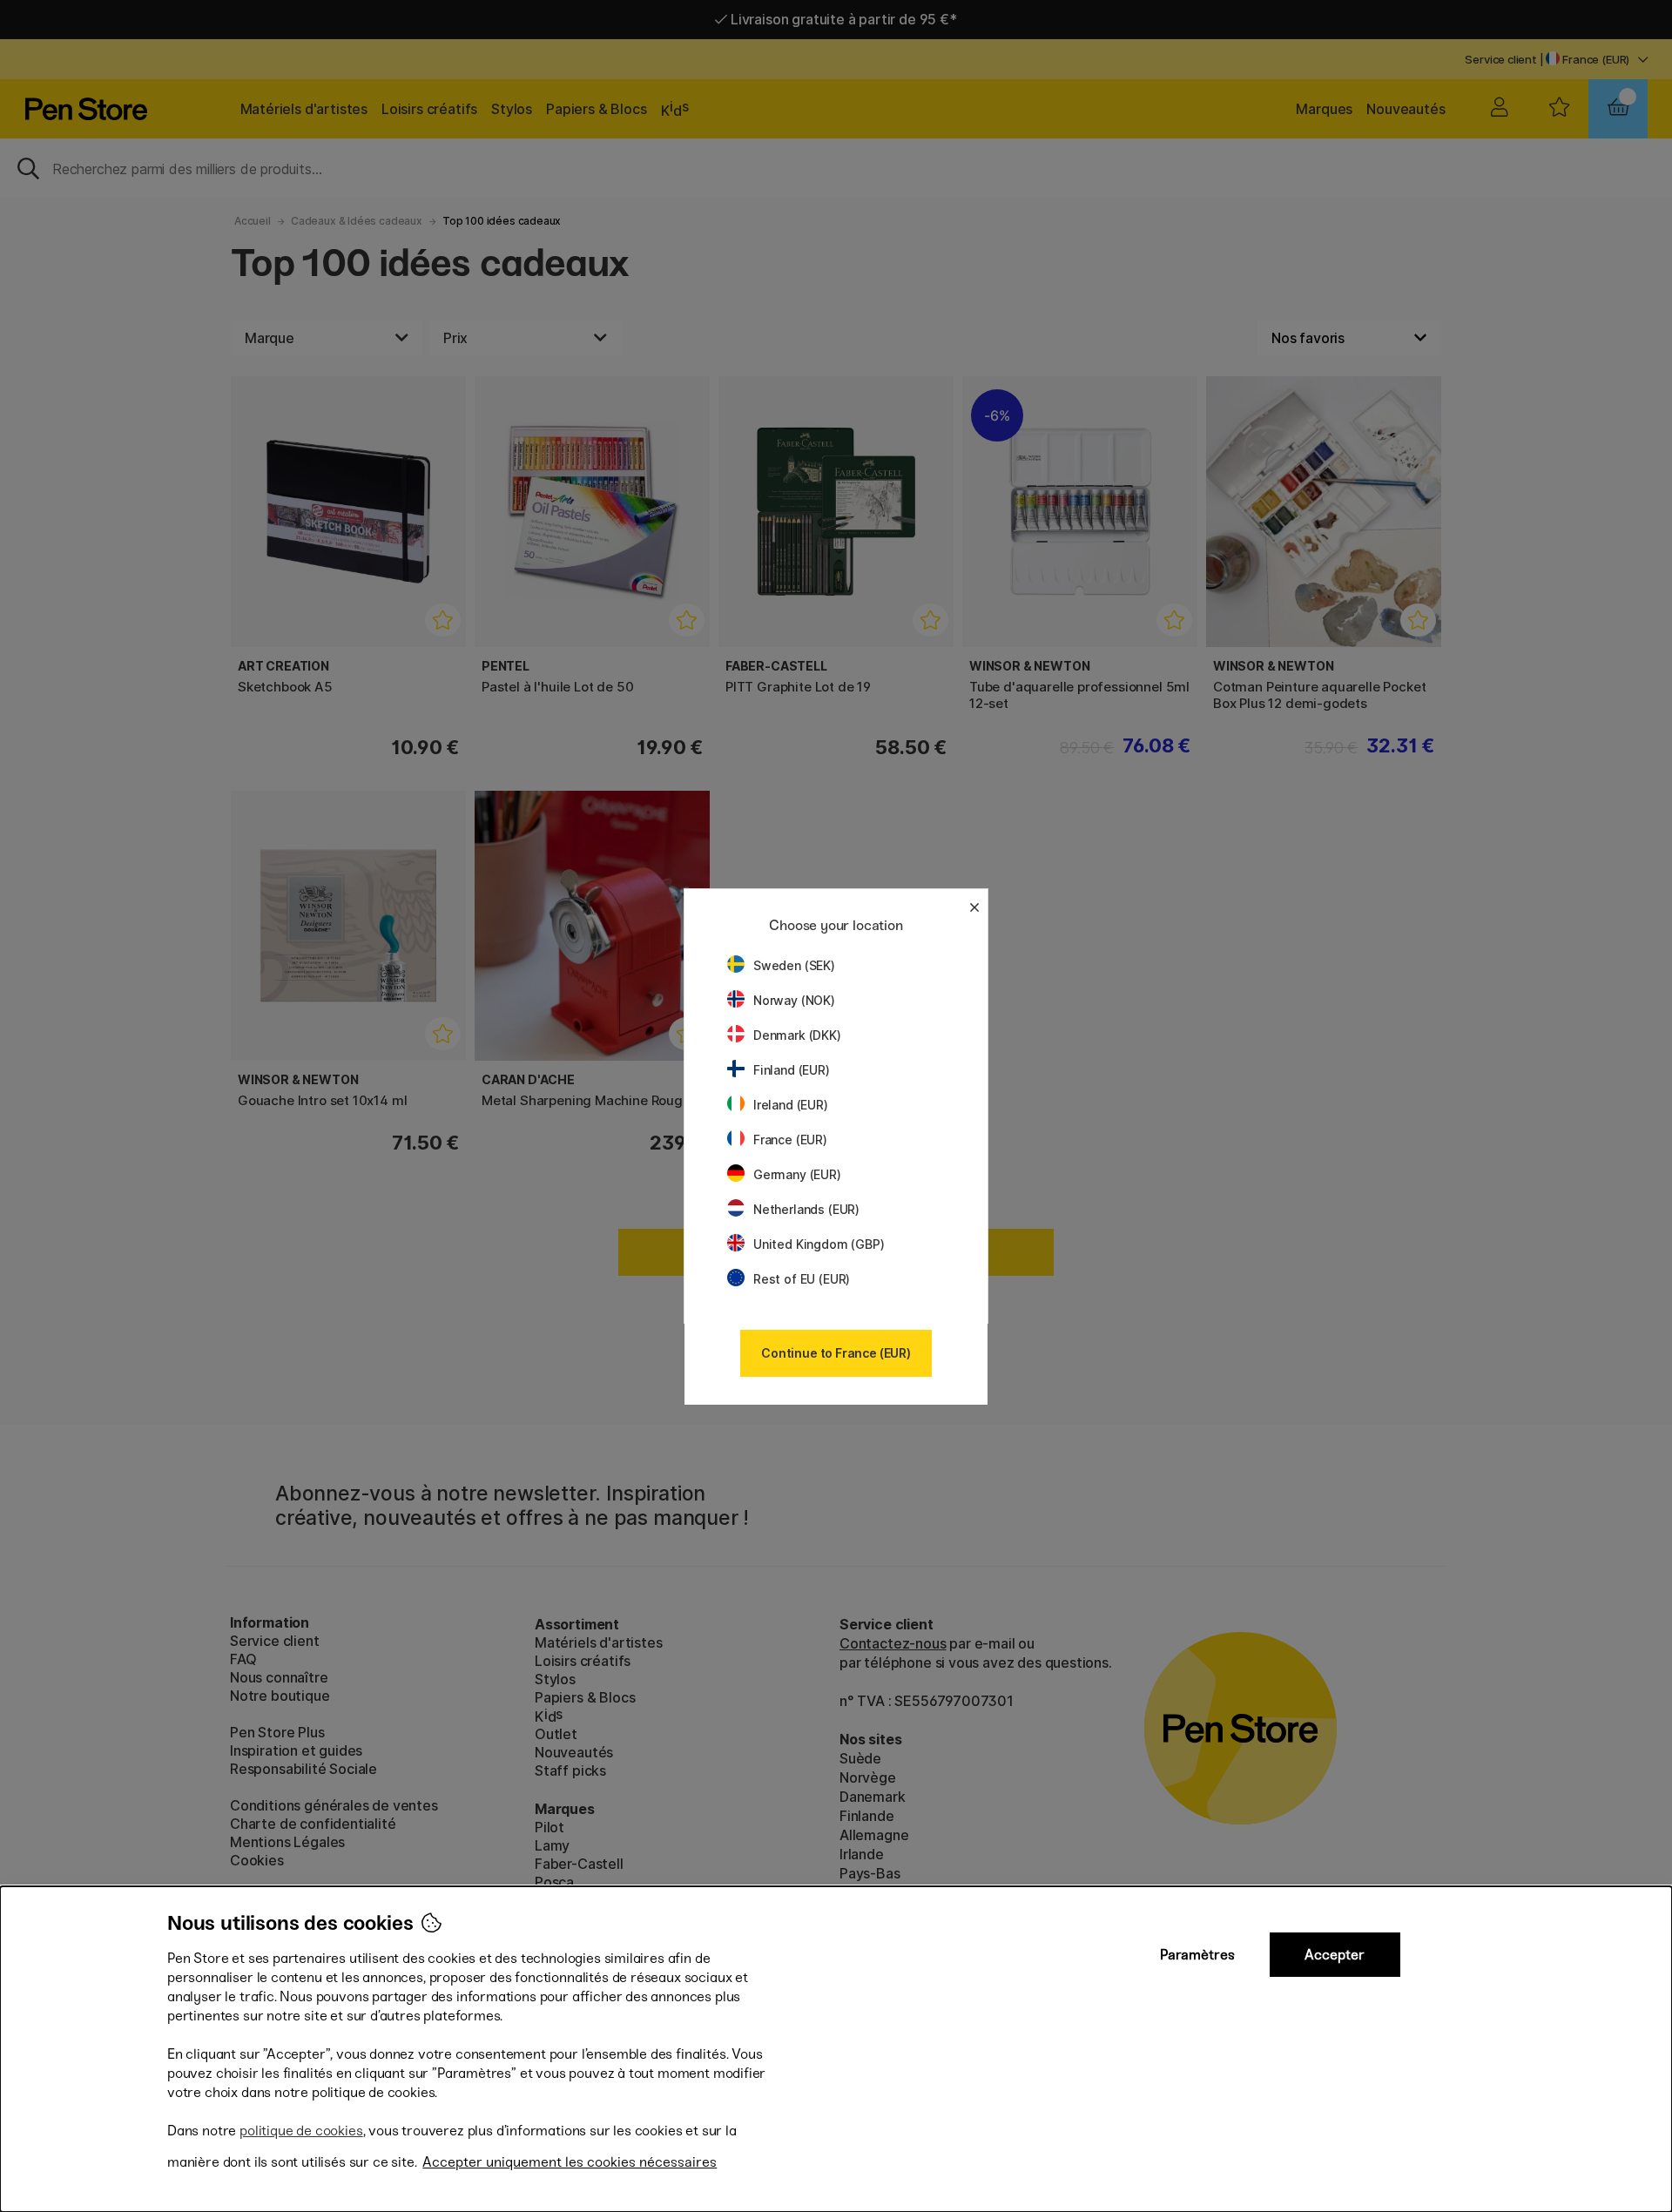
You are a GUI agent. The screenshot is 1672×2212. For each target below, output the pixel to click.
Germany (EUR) (797, 1174)
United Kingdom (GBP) (819, 1244)
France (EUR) (790, 1140)
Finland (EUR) (792, 1070)
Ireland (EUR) (791, 1105)
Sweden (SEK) (794, 965)
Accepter (1335, 1955)
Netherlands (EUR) (806, 1209)
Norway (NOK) (794, 1000)
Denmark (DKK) (797, 1035)
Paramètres (1197, 1955)
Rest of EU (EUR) (802, 1279)
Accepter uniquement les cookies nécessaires (570, 2162)
